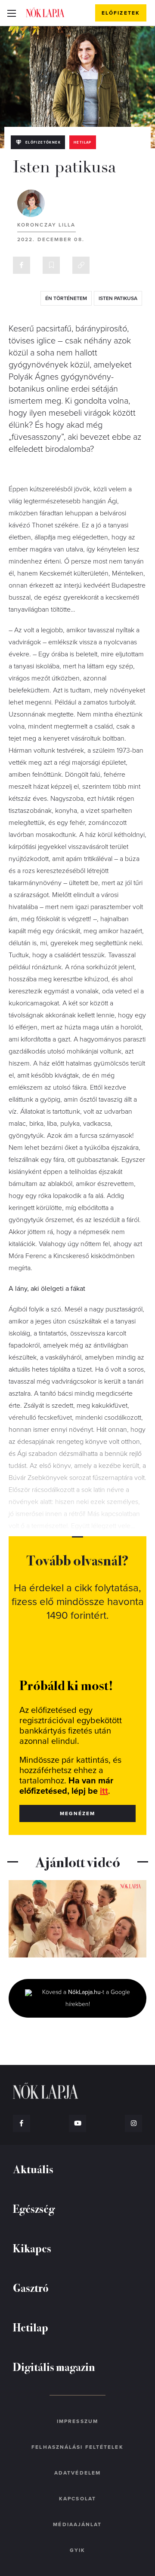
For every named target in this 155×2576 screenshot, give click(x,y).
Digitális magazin (54, 2366)
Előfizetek (121, 13)
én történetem (66, 298)
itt (104, 1791)
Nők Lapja (45, 12)
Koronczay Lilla (46, 225)
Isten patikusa (118, 298)
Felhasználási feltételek (77, 2447)
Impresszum (77, 2421)
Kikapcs (32, 2248)
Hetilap (83, 142)
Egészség (34, 2208)
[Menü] (11, 13)
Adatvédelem (77, 2473)
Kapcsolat (77, 2499)
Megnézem (78, 1813)
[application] (77, 1919)
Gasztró (31, 2287)
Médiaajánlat (77, 2524)
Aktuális (33, 2169)
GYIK (77, 2550)
